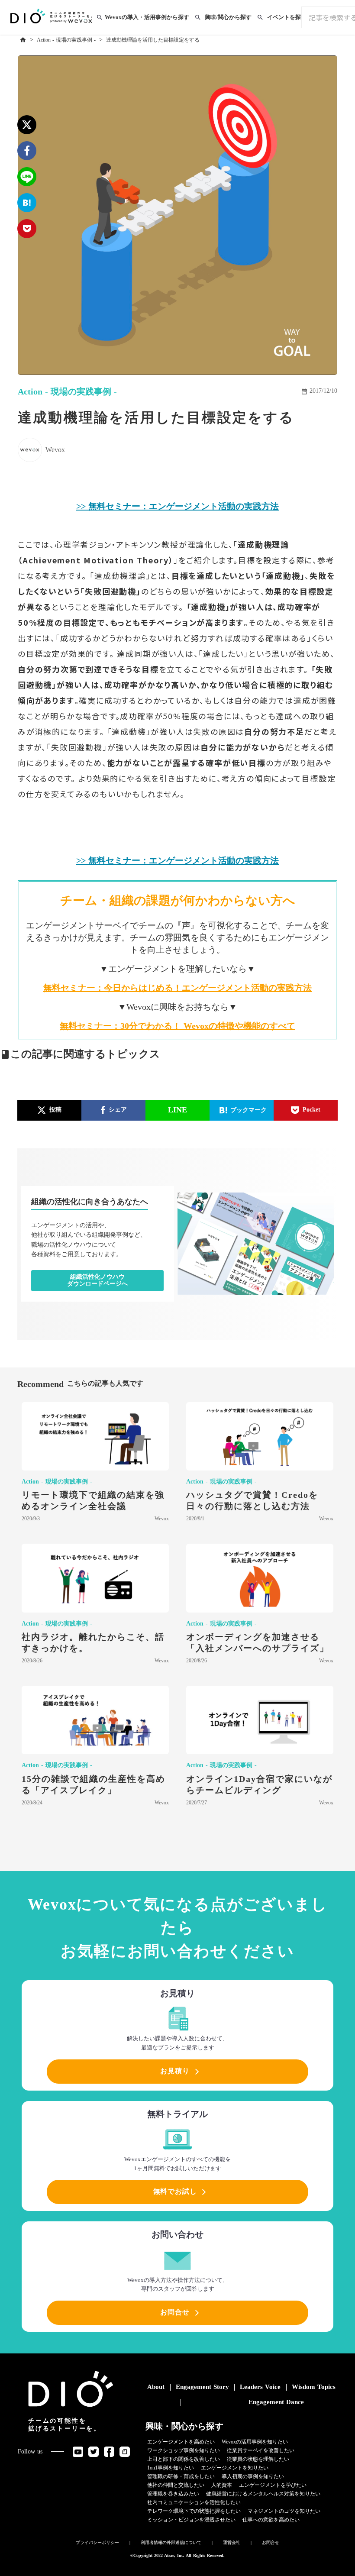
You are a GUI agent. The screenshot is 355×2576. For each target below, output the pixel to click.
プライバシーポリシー (97, 2542)
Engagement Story (202, 2387)
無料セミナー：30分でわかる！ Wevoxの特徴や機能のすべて (177, 1026)
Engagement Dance (276, 2402)
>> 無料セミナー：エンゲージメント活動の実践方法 (177, 506)
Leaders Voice (260, 2387)
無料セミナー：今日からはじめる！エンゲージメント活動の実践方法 (177, 988)
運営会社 (232, 2542)
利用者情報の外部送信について (171, 2542)
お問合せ (271, 2542)
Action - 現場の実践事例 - (66, 40)
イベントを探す (287, 17)
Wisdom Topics (314, 2387)
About (156, 2387)
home (23, 40)
